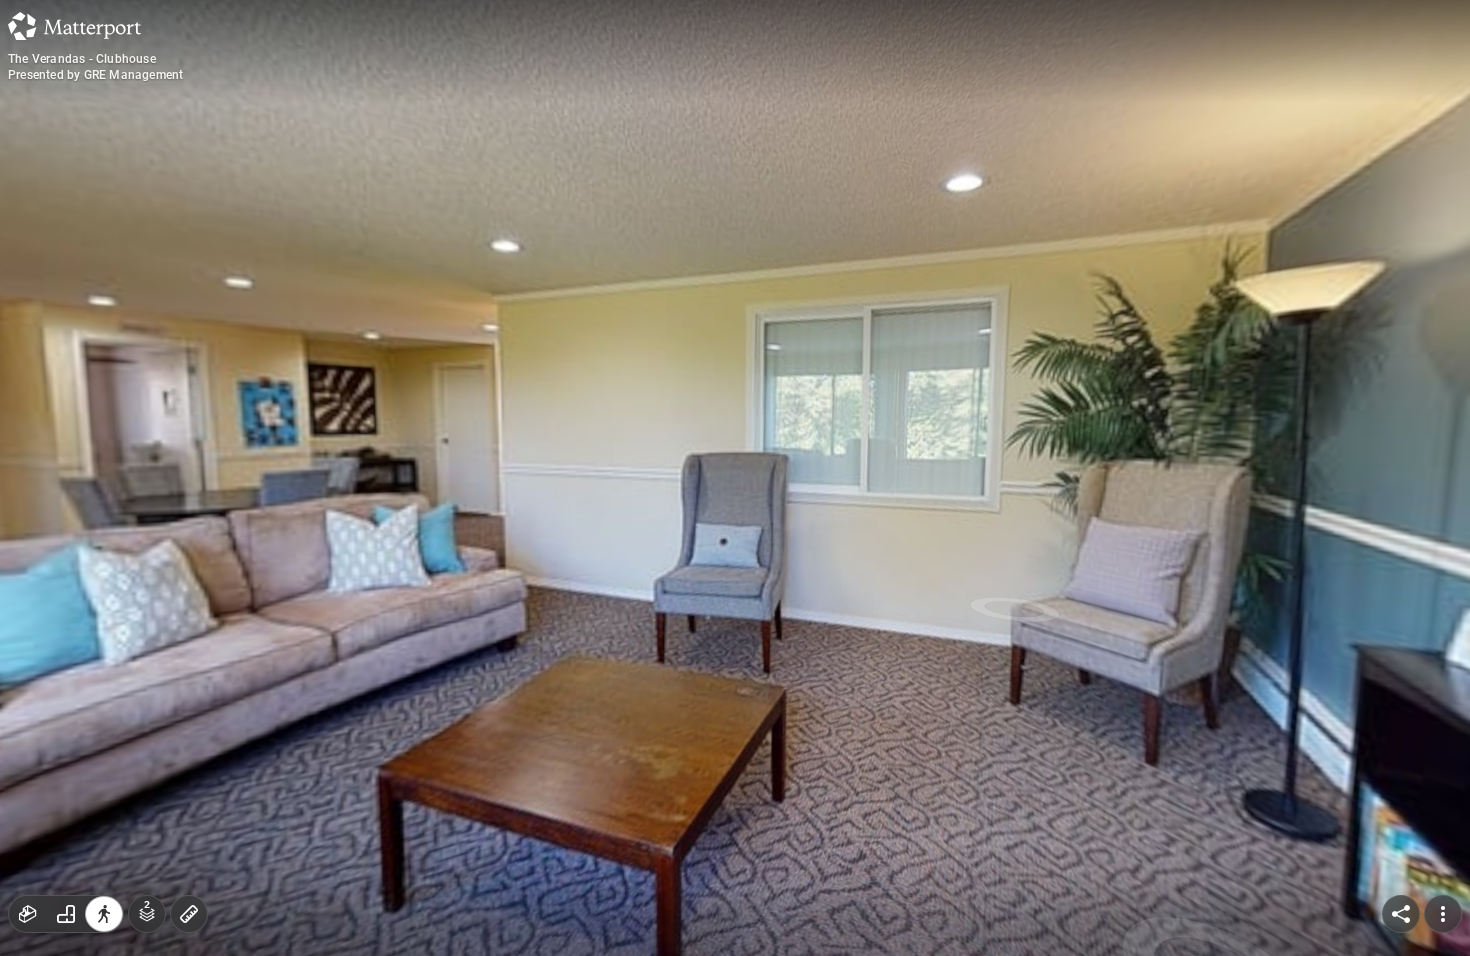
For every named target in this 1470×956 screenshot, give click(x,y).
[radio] (28, 914)
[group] (66, 914)
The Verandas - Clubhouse (82, 59)
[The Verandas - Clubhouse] (735, 478)
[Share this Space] (1401, 914)
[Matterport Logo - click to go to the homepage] (74, 26)
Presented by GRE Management (95, 75)
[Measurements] (189, 914)
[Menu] (1443, 914)
